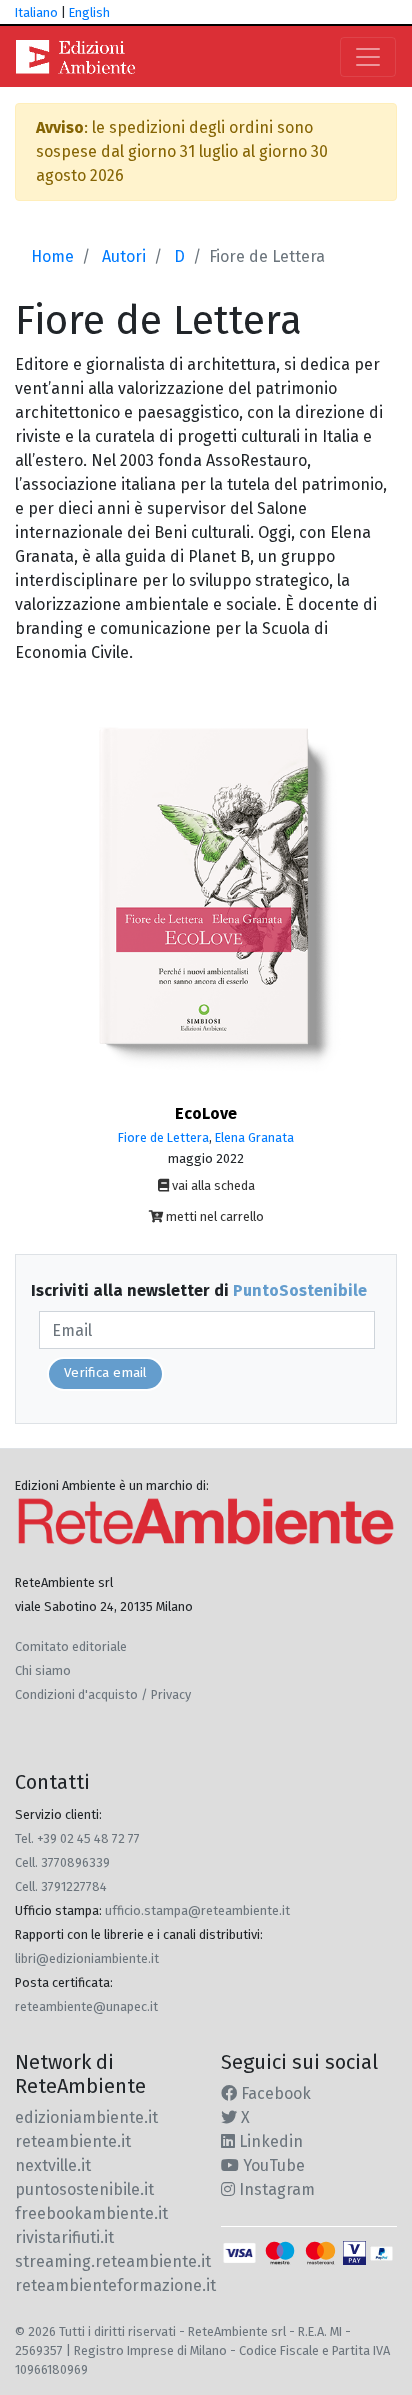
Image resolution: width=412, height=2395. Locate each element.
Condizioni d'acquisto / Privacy (103, 1694)
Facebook (274, 2093)
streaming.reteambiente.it (113, 2261)
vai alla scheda (212, 1185)
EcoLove (206, 1113)
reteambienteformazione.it (115, 2285)
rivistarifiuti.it (64, 2237)
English (89, 12)
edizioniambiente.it (86, 2117)
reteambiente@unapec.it (86, 2006)
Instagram (275, 2189)
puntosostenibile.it (84, 2189)
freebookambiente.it (91, 2213)
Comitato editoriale (71, 1646)
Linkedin (269, 2141)
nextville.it (53, 2165)
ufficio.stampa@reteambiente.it (197, 1910)
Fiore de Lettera (163, 1137)
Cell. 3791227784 (61, 1886)
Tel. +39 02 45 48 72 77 (77, 1838)
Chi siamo (43, 1670)
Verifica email (105, 1373)
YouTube (272, 2165)
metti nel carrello (213, 1216)
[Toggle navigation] (368, 57)
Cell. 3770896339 (62, 1862)
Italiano (36, 12)
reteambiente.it (73, 2141)
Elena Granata (254, 1137)
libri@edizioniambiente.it (87, 1958)
